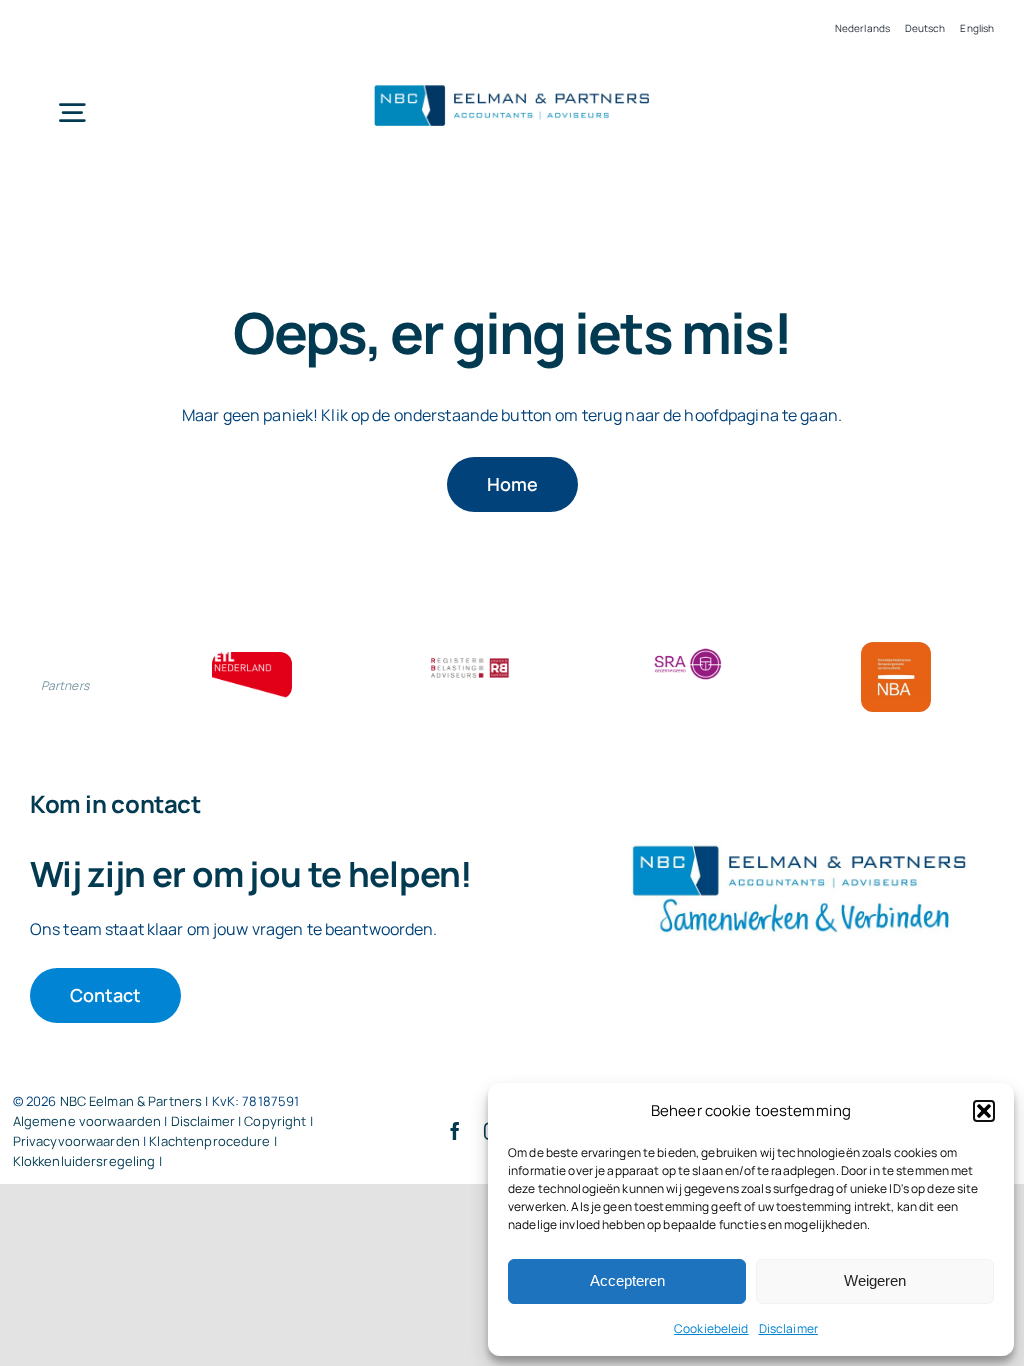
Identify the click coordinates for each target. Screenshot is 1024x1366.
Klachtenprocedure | (212, 1141)
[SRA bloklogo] (688, 650)
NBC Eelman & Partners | (136, 1101)
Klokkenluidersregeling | (87, 1161)
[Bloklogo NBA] (896, 650)
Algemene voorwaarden (87, 1121)
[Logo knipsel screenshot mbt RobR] (512, 85)
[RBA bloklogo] (470, 660)
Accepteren (627, 1280)
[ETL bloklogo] (252, 660)
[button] (984, 1111)
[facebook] (455, 1131)
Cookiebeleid (711, 1328)
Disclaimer (788, 1328)
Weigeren (875, 1280)
